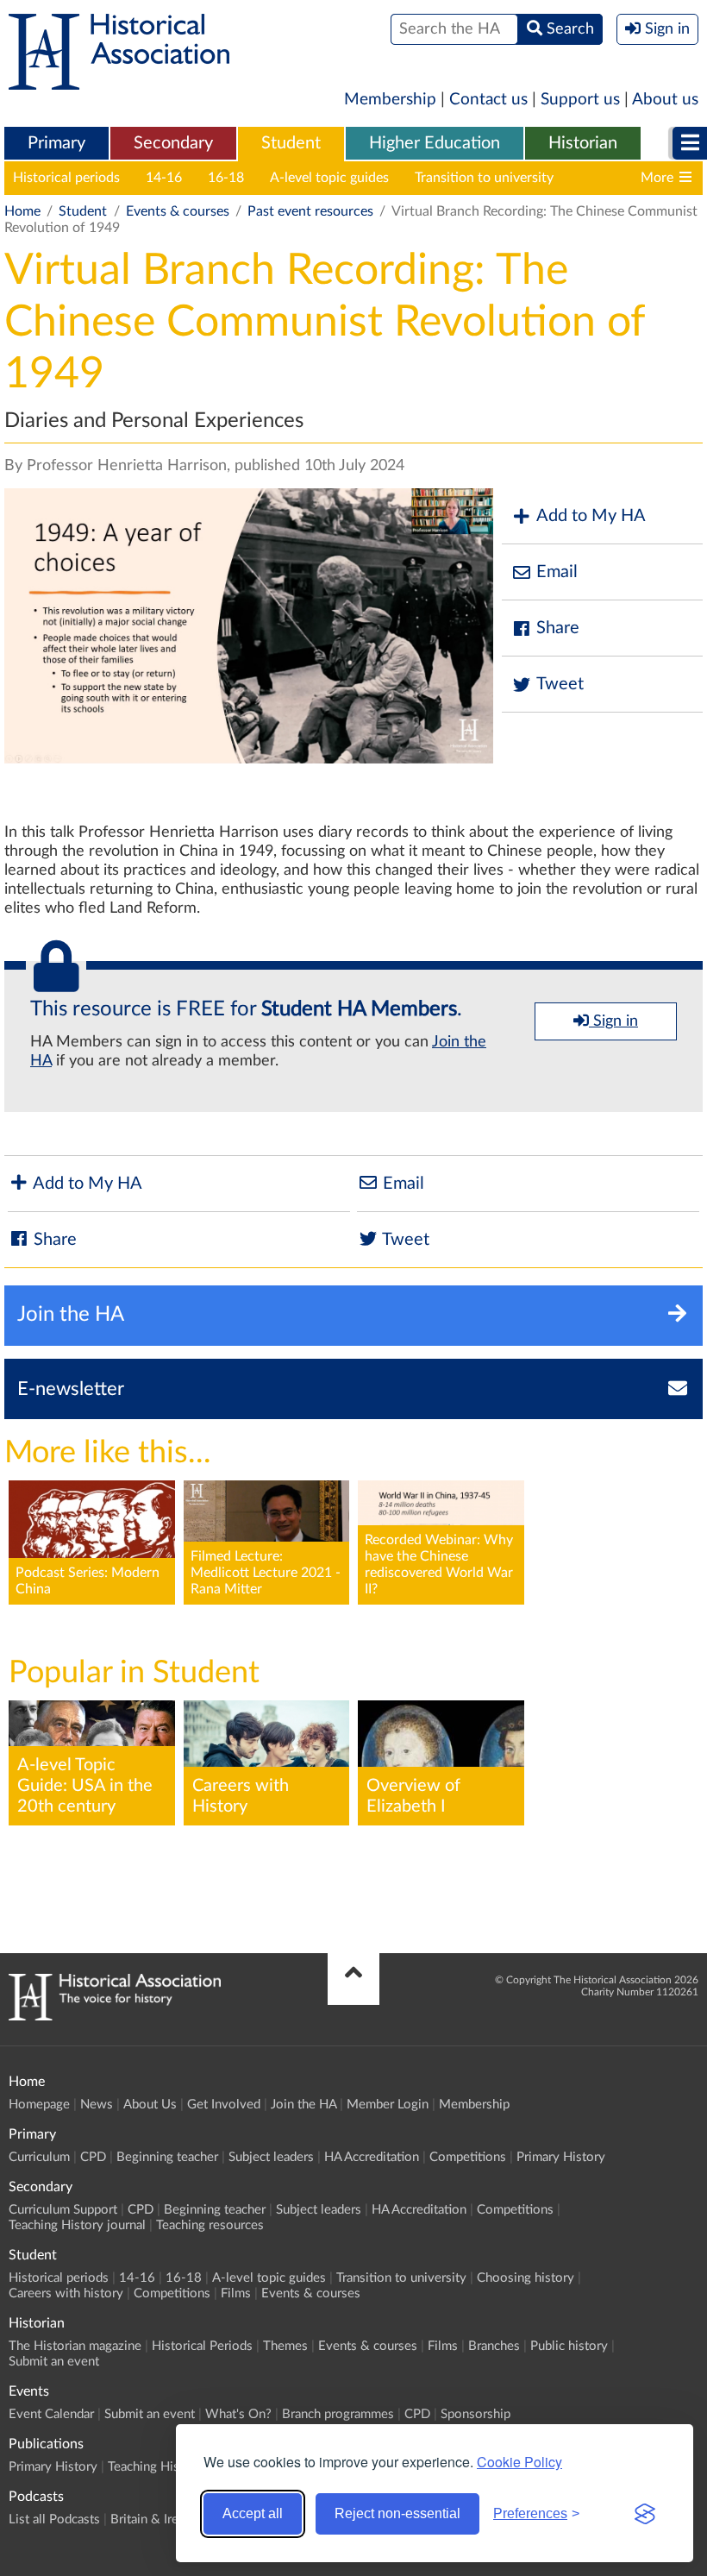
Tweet (560, 684)
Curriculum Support (63, 2210)
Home (22, 211)
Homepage (39, 2105)
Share (558, 628)
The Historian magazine (75, 2346)
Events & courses (178, 211)
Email (557, 572)
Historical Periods (202, 2346)
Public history (569, 2346)
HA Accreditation (372, 2157)
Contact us (488, 100)
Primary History (561, 2157)
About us (665, 100)
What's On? (238, 2414)
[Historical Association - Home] (115, 2016)
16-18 (226, 178)
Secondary (173, 143)
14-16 (164, 178)
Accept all (253, 2513)
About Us (150, 2105)
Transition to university (484, 178)
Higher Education (435, 143)
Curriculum (39, 2157)
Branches (494, 2346)
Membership (390, 100)
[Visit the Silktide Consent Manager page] (645, 2514)
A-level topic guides (329, 178)
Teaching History (155, 2467)
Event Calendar (51, 2414)
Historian (583, 143)
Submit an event (54, 2362)
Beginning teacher (167, 2157)
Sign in (613, 1021)
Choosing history (526, 2278)
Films (236, 2293)
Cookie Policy (519, 2462)
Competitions (468, 2157)
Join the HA (303, 2105)
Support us (580, 100)
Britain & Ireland (156, 2519)
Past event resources (310, 211)
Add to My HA (591, 516)
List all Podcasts (54, 2519)
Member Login (388, 2105)
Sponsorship (476, 2414)
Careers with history (66, 2293)
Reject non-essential (397, 2513)
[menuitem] (56, 144)
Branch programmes (338, 2414)
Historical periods (66, 178)
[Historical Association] (119, 81)
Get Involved (224, 2105)
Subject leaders (271, 2157)
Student (291, 143)
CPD (93, 2157)
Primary (56, 143)
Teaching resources (210, 2225)
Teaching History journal (77, 2225)
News (97, 2105)
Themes (285, 2346)
